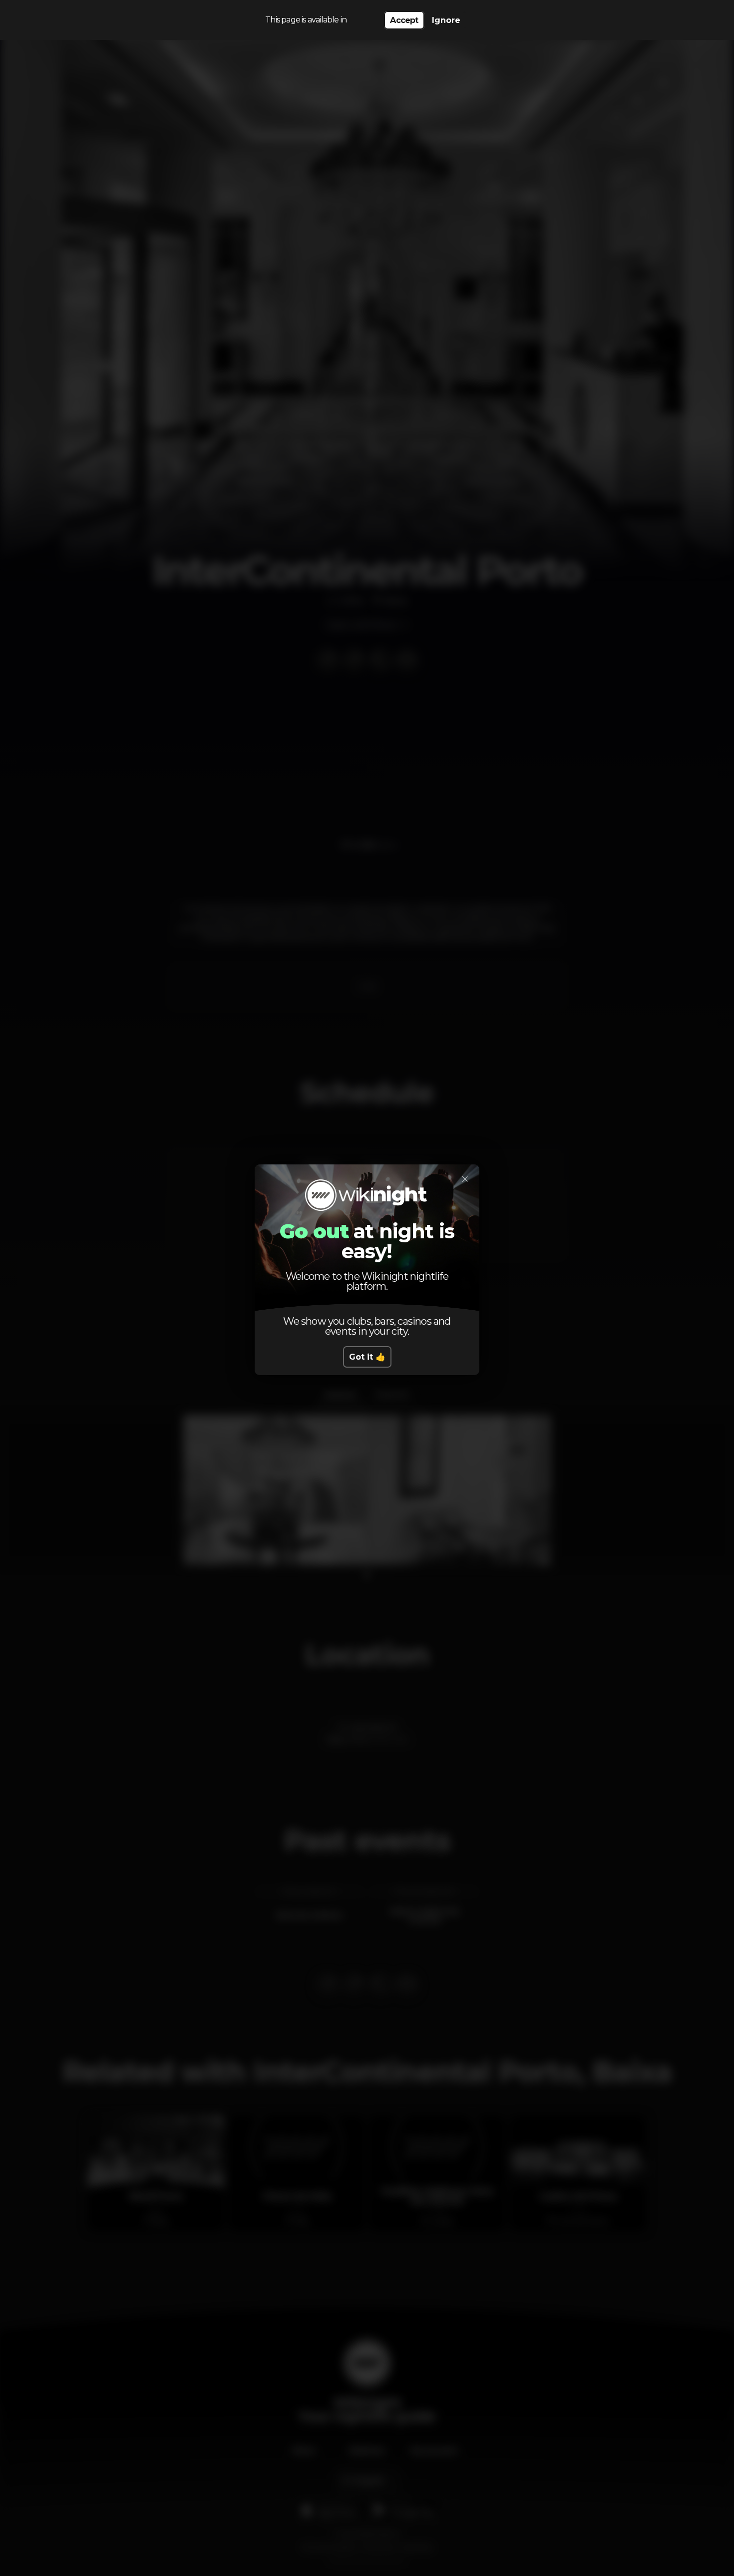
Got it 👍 (367, 1357)
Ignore (446, 20)
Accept (404, 20)
